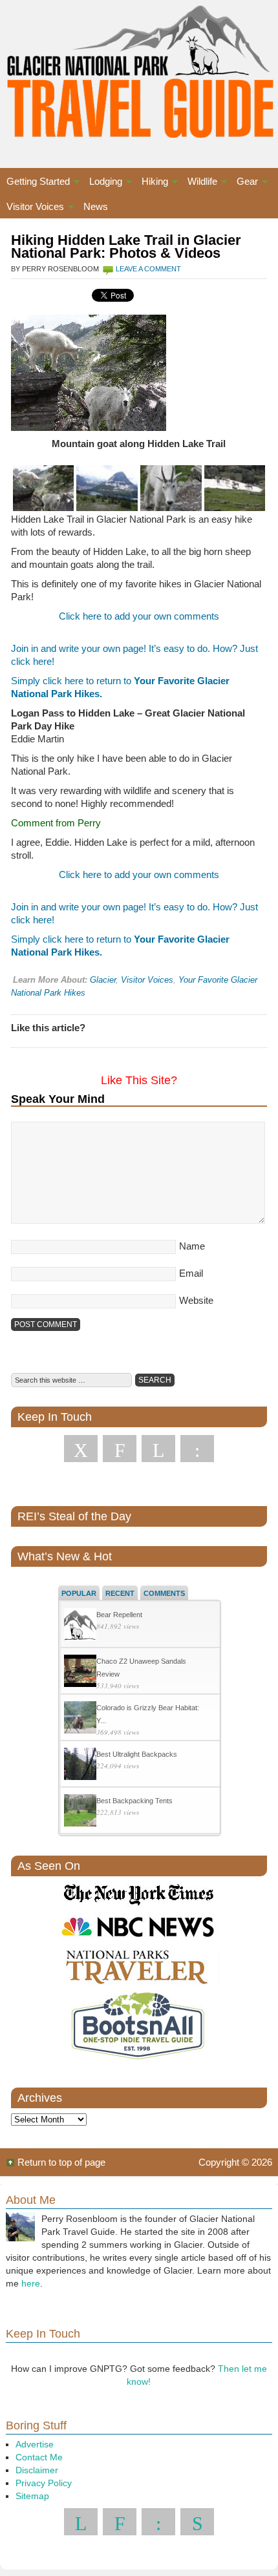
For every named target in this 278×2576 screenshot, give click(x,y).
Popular (79, 1593)
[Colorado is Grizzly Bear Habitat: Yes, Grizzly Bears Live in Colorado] (80, 1719)
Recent (120, 1593)
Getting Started (35, 183)
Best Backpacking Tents (134, 1801)
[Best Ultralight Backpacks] (80, 1765)
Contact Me (39, 2457)
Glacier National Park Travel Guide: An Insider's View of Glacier (139, 71)
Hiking (152, 183)
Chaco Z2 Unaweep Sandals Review (141, 1668)
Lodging (102, 183)
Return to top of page (61, 2162)
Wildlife (199, 183)
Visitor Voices (32, 208)
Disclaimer (37, 2470)
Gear (244, 183)
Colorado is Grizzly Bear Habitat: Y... (148, 1714)
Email (191, 1273)
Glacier (103, 980)
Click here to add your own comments (139, 616)
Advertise (35, 2444)
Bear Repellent (119, 1615)
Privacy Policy (44, 2483)
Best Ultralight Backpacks (137, 1754)
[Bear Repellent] (80, 1626)
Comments (164, 1593)
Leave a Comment (148, 269)
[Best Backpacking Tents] (80, 1812)
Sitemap (32, 2496)
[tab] (79, 1593)
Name (192, 1246)
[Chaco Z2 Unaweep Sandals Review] (80, 1672)
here (31, 2283)
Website (196, 1300)
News (96, 206)
